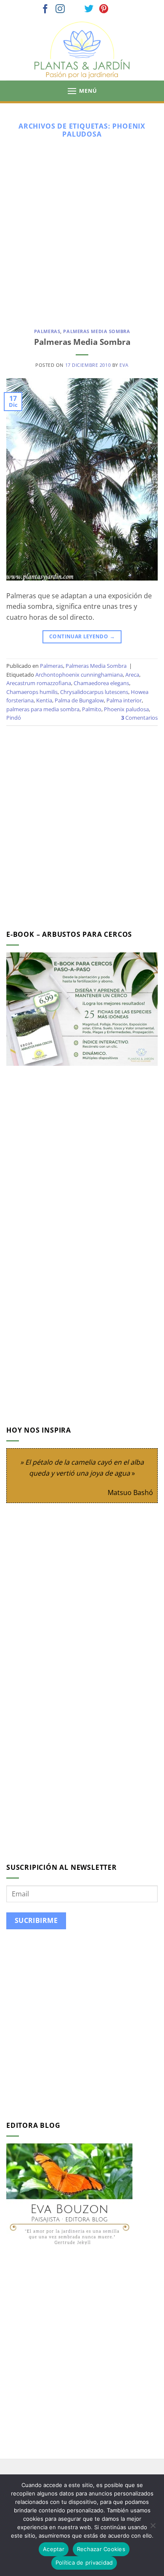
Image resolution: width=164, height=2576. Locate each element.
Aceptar (54, 2549)
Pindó (14, 718)
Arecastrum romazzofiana (39, 683)
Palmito (92, 709)
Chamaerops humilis (32, 692)
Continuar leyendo (82, 636)
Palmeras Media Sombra (97, 331)
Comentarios (139, 718)
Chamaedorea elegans (101, 683)
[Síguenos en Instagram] (60, 9)
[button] (82, 91)
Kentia (44, 700)
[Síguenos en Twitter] (89, 9)
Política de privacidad (84, 2563)
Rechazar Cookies (101, 2549)
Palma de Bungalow (79, 700)
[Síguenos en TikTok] (75, 9)
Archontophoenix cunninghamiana (79, 675)
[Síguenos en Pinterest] (104, 9)
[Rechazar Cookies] (153, 2528)
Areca (132, 675)
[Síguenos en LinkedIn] (119, 9)
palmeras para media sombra (43, 709)
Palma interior (124, 700)
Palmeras (47, 331)
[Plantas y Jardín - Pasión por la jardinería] (82, 50)
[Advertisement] (82, 230)
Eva (124, 365)
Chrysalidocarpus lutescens (94, 692)
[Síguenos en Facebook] (45, 9)
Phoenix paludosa (126, 709)
